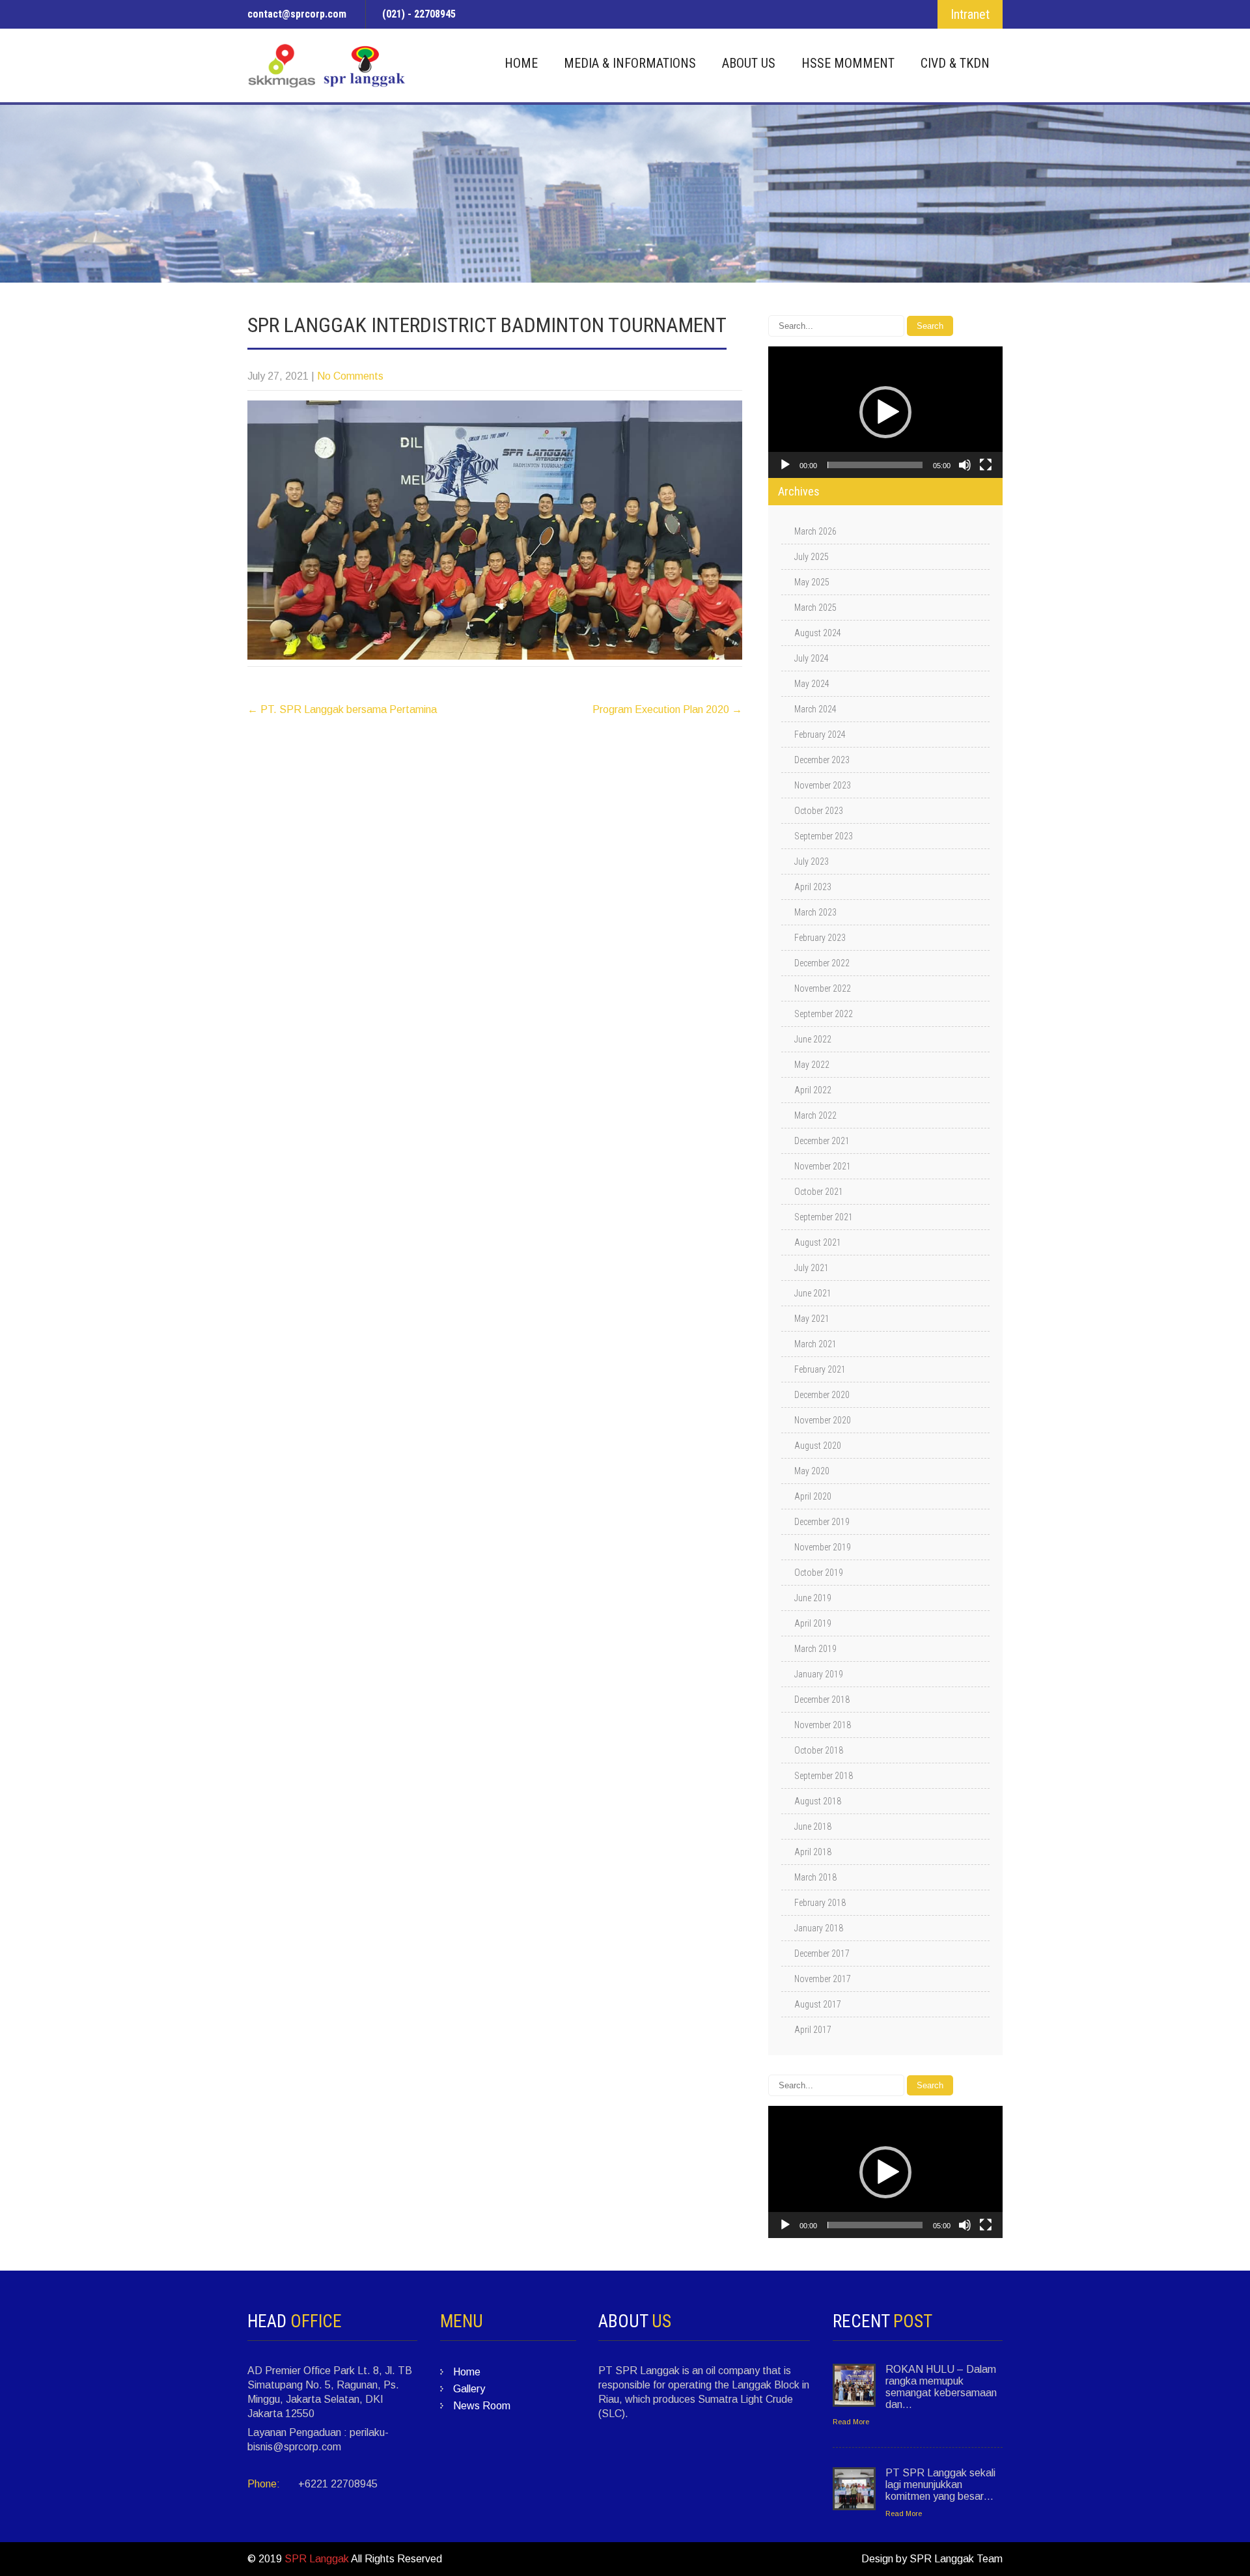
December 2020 (822, 1395)
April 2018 (813, 1852)
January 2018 (819, 1928)
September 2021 (824, 1217)
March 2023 (815, 912)
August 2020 (818, 1446)
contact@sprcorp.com (297, 14)
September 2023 (824, 836)
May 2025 (812, 582)
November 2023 (823, 785)
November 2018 (823, 1725)
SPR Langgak (317, 2559)
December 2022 (822, 963)
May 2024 (812, 684)
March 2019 (815, 1649)
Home (521, 63)
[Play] (785, 465)
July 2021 (812, 1268)
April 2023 (813, 887)
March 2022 (815, 1115)
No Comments (350, 376)
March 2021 (815, 1344)
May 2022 (812, 1065)
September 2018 (824, 1776)
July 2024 (812, 658)
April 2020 (813, 1496)
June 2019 (813, 1598)
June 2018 (813, 1827)
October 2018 (819, 1750)
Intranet (970, 14)
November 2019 (823, 1547)
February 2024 (820, 735)
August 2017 (818, 2004)
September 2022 (824, 1014)
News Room (482, 2406)
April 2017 (813, 2030)
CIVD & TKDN (955, 63)
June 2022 (813, 1039)
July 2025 (812, 557)
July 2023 (812, 861)
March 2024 (815, 709)
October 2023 (819, 811)
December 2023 (822, 760)
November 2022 (823, 988)
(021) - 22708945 (419, 14)
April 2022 (813, 1090)
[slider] (875, 465)
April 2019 (813, 1623)
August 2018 (818, 1801)
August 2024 (818, 633)
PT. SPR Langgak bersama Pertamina (342, 709)
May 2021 (812, 1319)
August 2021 (818, 1242)
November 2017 (823, 1979)
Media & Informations (630, 63)
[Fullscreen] (986, 465)
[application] (885, 412)
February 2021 (820, 1369)
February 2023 (820, 938)
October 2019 (819, 1573)
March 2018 (815, 1877)
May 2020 (812, 1471)
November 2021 (823, 1166)
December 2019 (822, 1522)
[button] (885, 412)
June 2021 (813, 1293)
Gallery (469, 2389)
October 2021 (819, 1192)
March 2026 (815, 531)
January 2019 (819, 1674)
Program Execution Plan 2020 (667, 709)
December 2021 (822, 1141)
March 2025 (815, 608)
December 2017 (822, 1953)
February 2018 (820, 1903)
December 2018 (822, 1700)
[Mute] (965, 465)
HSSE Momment (848, 63)
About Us (749, 63)
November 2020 (823, 1420)
